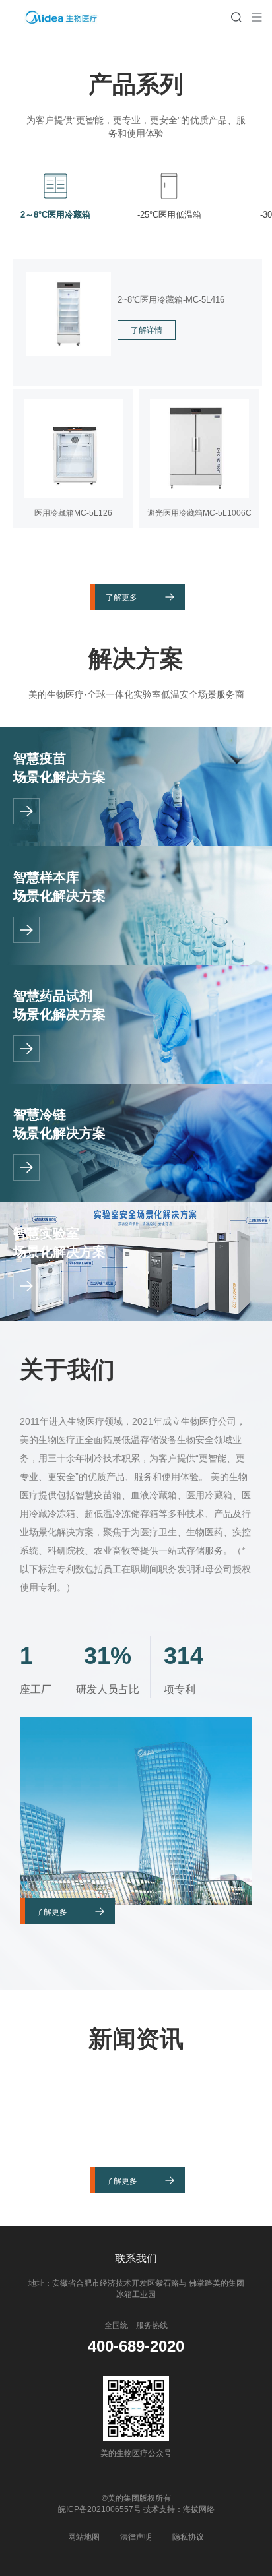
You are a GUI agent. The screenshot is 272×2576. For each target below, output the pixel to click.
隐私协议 (188, 2537)
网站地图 (84, 2537)
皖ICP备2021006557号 (100, 2509)
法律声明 (136, 2537)
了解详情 (147, 330)
